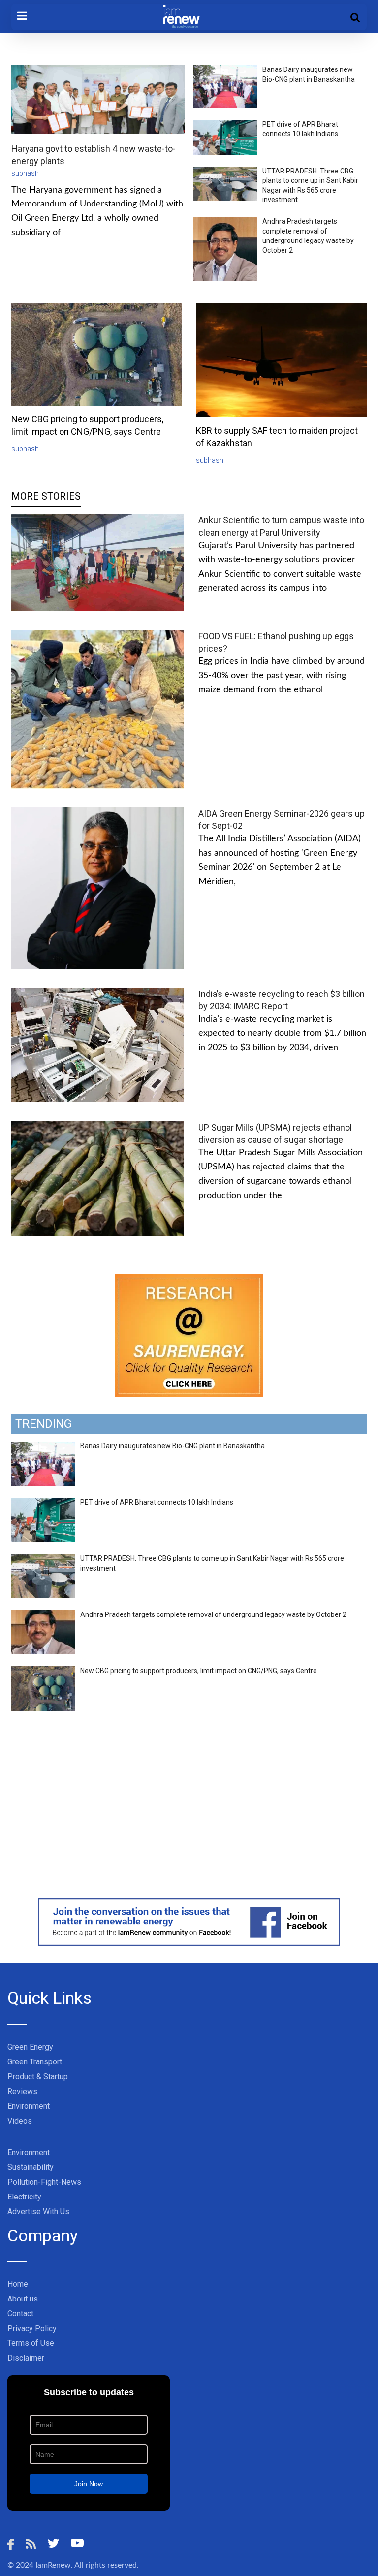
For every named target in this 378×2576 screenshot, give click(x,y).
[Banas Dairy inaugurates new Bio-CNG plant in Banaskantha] (43, 1447)
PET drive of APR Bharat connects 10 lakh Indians (157, 1502)
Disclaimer (26, 2358)
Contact (20, 2314)
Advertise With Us (38, 2212)
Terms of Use (31, 2343)
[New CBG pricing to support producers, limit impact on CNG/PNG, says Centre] (43, 1672)
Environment (29, 2106)
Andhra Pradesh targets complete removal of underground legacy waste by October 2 (213, 1614)
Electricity (24, 2197)
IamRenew (53, 2565)
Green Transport (35, 2062)
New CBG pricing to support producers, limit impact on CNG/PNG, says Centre (199, 1671)
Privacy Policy (32, 2328)
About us (23, 2299)
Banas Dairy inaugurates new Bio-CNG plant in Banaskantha (173, 1446)
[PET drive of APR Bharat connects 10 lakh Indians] (43, 1503)
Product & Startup (38, 2077)
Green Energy (30, 2047)
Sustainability (31, 2167)
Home (18, 2284)
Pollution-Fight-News (44, 2182)
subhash (25, 173)
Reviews (22, 2091)
